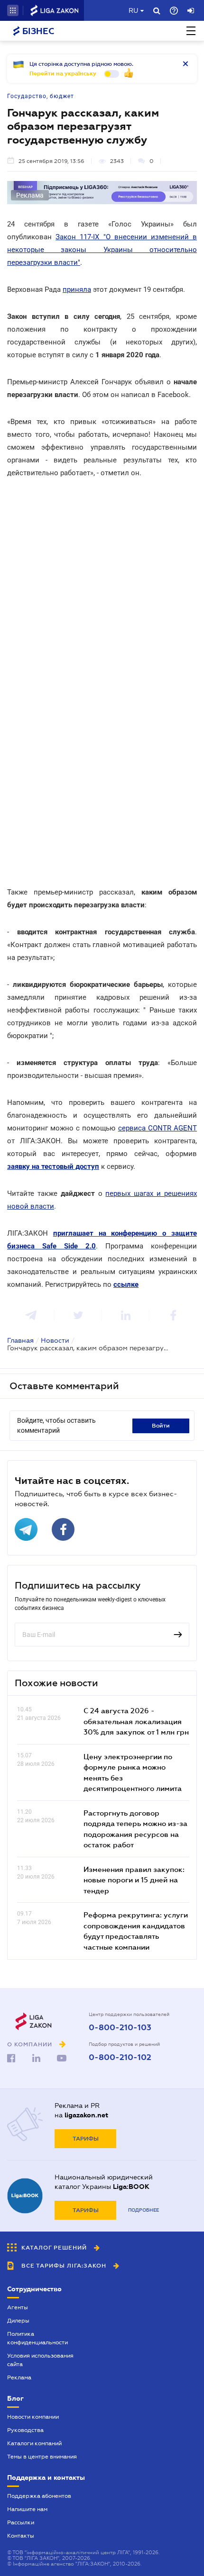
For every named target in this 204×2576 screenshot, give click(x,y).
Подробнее (144, 2210)
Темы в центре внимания (42, 2457)
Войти (161, 1426)
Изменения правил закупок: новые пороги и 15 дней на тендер (134, 1880)
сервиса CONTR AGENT (158, 1128)
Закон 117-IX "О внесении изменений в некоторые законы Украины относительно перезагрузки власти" (102, 250)
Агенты (18, 2307)
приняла (77, 289)
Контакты (21, 2536)
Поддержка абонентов (39, 2496)
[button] (13, 10)
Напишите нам (27, 2509)
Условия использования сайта (40, 2360)
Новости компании (33, 2417)
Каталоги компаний (34, 2443)
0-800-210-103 (120, 2028)
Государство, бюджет (41, 96)
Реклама (19, 2377)
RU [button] (133, 10)
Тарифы (86, 2139)
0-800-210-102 (120, 2058)
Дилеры (18, 2321)
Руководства (25, 2430)
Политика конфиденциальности (37, 2338)
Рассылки (21, 2522)
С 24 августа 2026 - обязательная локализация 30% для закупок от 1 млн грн (136, 1721)
